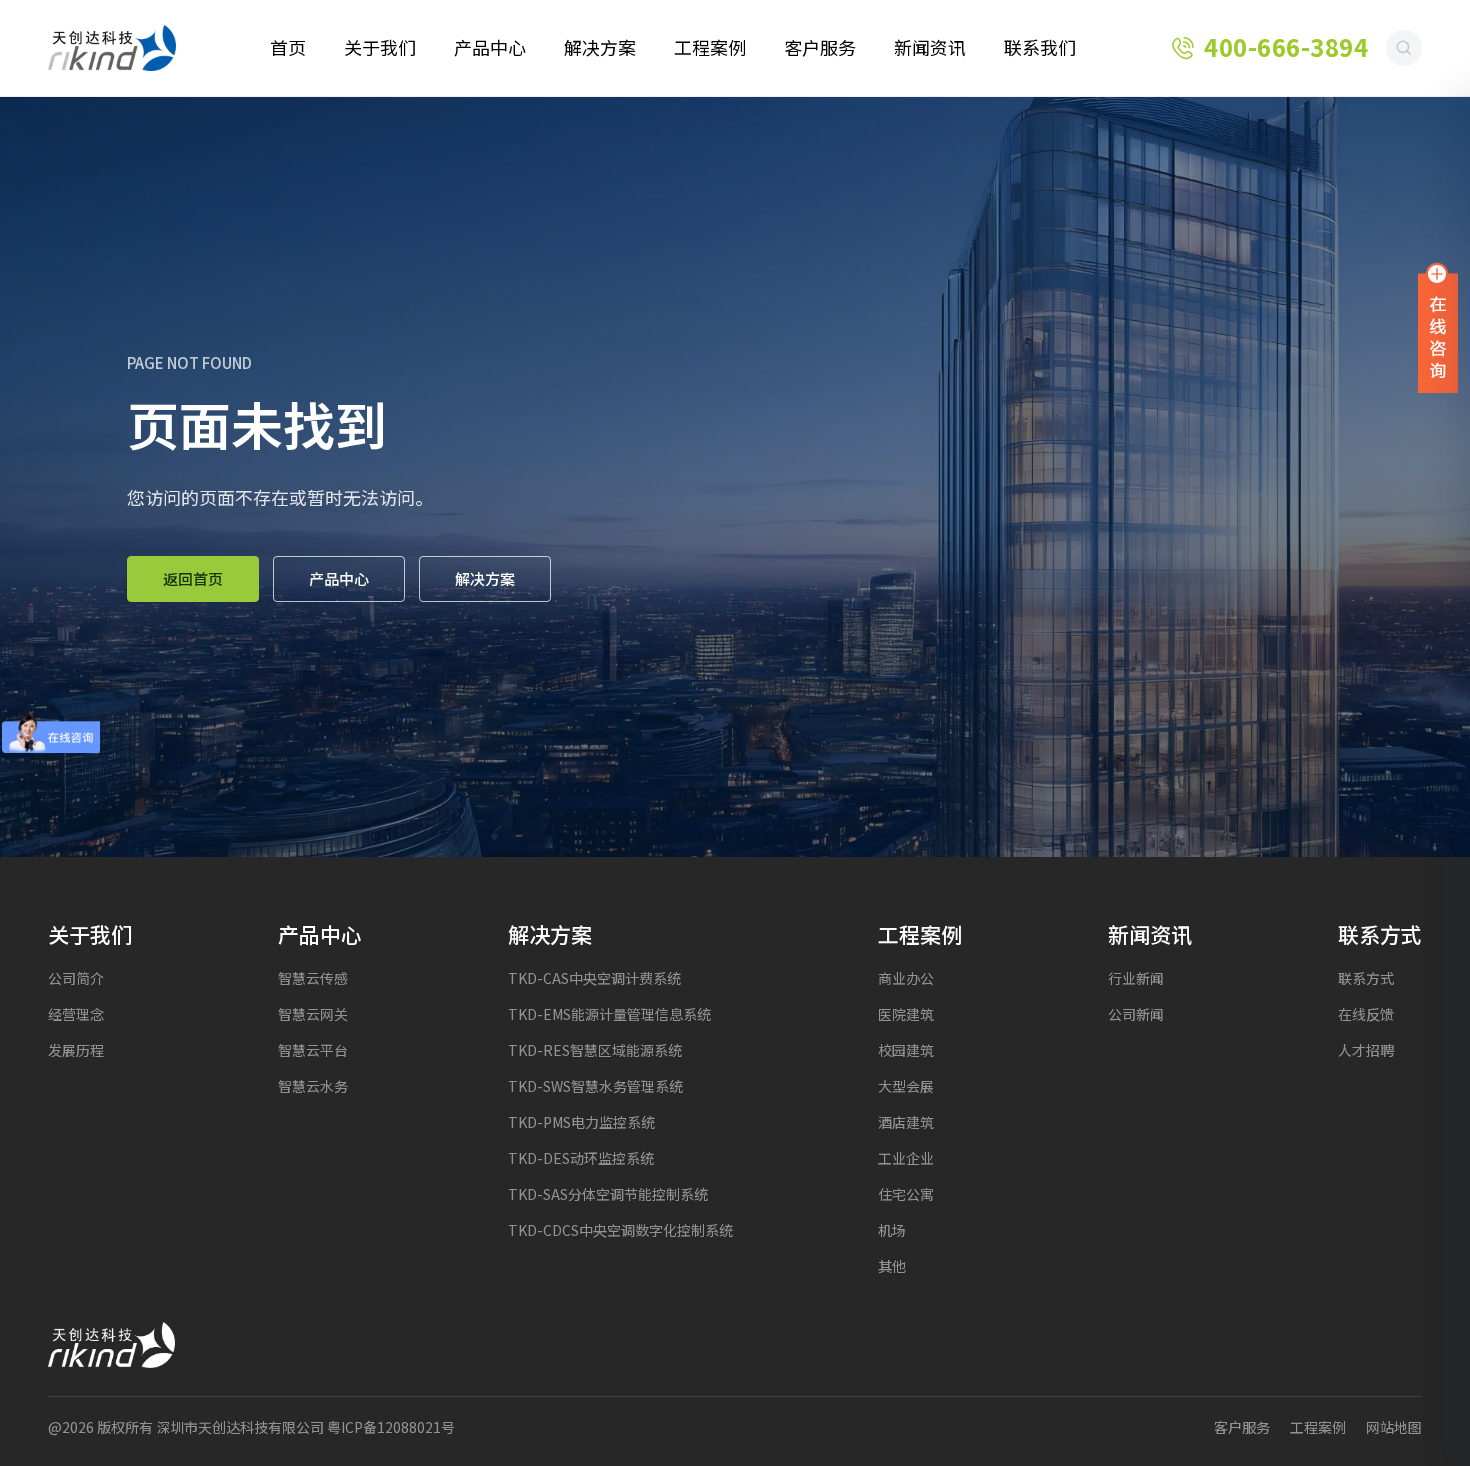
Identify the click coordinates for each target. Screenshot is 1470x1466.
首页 (288, 48)
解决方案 (600, 48)
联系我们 (1040, 48)
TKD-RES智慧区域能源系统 (595, 1050)
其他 (892, 1266)
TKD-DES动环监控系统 (581, 1158)
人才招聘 (1366, 1050)
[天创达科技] (112, 48)
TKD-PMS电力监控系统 (581, 1122)
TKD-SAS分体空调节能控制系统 (608, 1194)
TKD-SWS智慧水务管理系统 (595, 1086)
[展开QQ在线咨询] (1438, 326)
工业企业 (906, 1158)
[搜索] (1404, 48)
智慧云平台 (313, 1050)
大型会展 (906, 1086)
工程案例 (710, 48)
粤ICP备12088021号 (391, 1427)
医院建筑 (906, 1014)
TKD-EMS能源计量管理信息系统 (609, 1014)
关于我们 (380, 48)
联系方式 (1366, 978)
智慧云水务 (313, 1086)
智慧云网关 (313, 1014)
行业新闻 (1136, 978)
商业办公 (906, 978)
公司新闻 (1136, 1014)
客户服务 (820, 48)
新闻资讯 (930, 48)
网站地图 (1394, 1427)
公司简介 (76, 978)
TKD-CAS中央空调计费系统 (594, 978)
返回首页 (193, 579)
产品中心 (490, 48)
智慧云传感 (313, 978)
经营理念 (76, 1014)
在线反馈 (1366, 1014)
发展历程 (76, 1050)
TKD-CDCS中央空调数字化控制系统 (620, 1230)
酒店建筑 (906, 1122)
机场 (892, 1230)
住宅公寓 (906, 1194)
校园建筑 (906, 1050)
